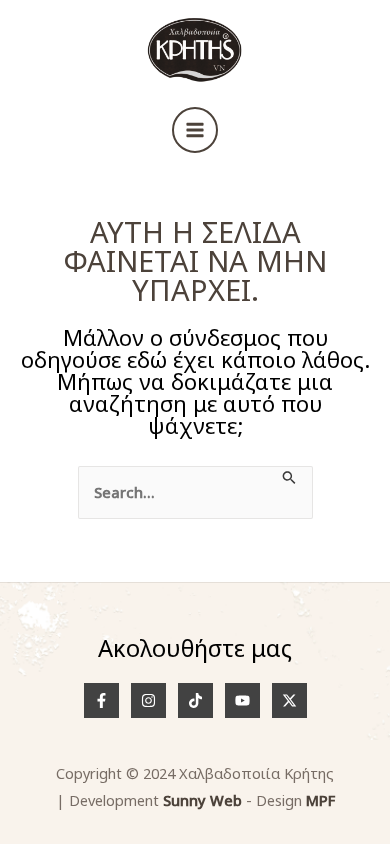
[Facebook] (101, 700)
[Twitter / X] (289, 700)
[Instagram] (148, 700)
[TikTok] (195, 700)
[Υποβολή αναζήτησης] (289, 479)
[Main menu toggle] (195, 130)
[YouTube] (242, 700)
